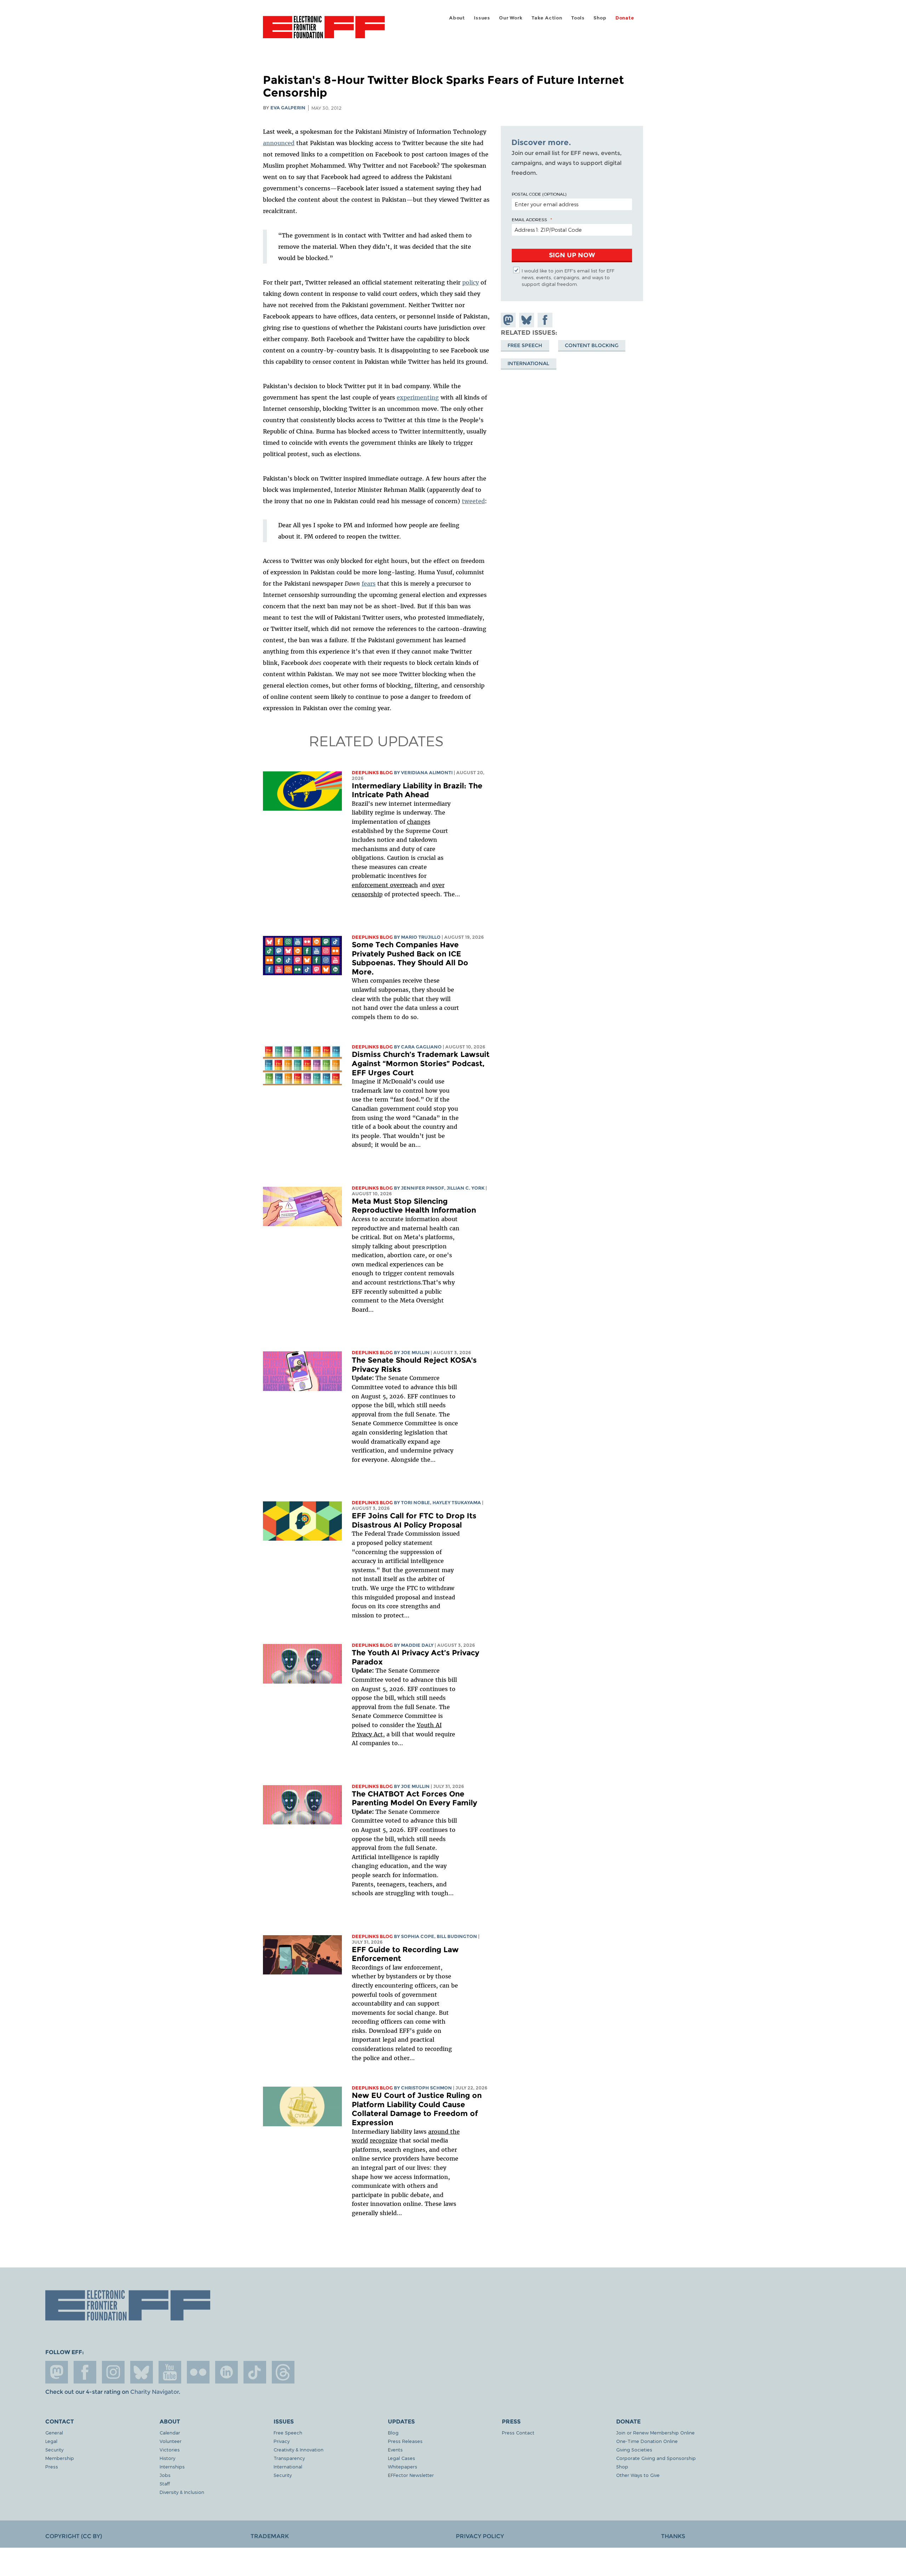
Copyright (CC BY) (74, 2536)
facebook (85, 2372)
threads (283, 2372)
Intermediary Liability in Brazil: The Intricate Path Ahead (417, 790)
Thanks (673, 2536)
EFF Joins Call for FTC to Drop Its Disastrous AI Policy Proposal (414, 1520)
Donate (625, 18)
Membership (60, 2458)
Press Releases (405, 2441)
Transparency (289, 2458)
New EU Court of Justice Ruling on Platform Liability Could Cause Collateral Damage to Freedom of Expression (417, 2109)
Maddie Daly (417, 1645)
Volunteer (171, 2441)
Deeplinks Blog (372, 773)
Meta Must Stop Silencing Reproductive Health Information (414, 1206)
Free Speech (525, 345)
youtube (170, 2372)
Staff (165, 2483)
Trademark (270, 2536)
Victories (170, 2449)
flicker (198, 2372)
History (167, 2458)
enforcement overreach (385, 885)
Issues (482, 18)
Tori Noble (415, 1503)
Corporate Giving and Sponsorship (656, 2458)
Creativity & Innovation (299, 2449)
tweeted (473, 501)
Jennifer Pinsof (423, 1188)
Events (395, 2449)
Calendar (170, 2433)
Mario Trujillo (421, 937)
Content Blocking (592, 345)
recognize (384, 2140)
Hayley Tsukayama (457, 1503)
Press (52, 2466)
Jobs (165, 2475)
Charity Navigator (154, 2392)
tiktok (255, 2372)
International (528, 363)
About (457, 18)
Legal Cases (402, 2458)
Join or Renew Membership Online (655, 2433)
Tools (578, 18)
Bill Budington (457, 1936)
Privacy (282, 2441)
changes (419, 822)
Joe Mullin (415, 1353)
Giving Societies (634, 2449)
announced (279, 143)
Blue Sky (142, 2372)
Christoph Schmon (426, 2088)
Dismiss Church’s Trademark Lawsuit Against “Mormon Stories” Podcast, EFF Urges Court (421, 1063)
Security (54, 2449)
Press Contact (518, 2433)
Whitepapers (403, 2466)
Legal (51, 2441)
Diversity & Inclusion (182, 2492)
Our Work (511, 18)
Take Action (547, 18)
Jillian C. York (466, 1188)
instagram (113, 2372)
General (54, 2433)
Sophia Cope (418, 1936)
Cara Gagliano (421, 1047)
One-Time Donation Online (647, 2441)
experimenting (418, 397)
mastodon (57, 2372)
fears (369, 583)
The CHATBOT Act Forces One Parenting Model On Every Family (414, 1798)
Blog (393, 2433)
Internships (172, 2466)
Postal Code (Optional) (539, 194)
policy (471, 282)
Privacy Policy (480, 2536)
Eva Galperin (288, 108)
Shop (600, 18)
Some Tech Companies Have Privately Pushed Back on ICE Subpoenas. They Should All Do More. (410, 958)
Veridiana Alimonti (427, 773)
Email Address (529, 219)
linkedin (226, 2372)
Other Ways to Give (638, 2475)
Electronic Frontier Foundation (324, 31)
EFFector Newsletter (411, 2475)
